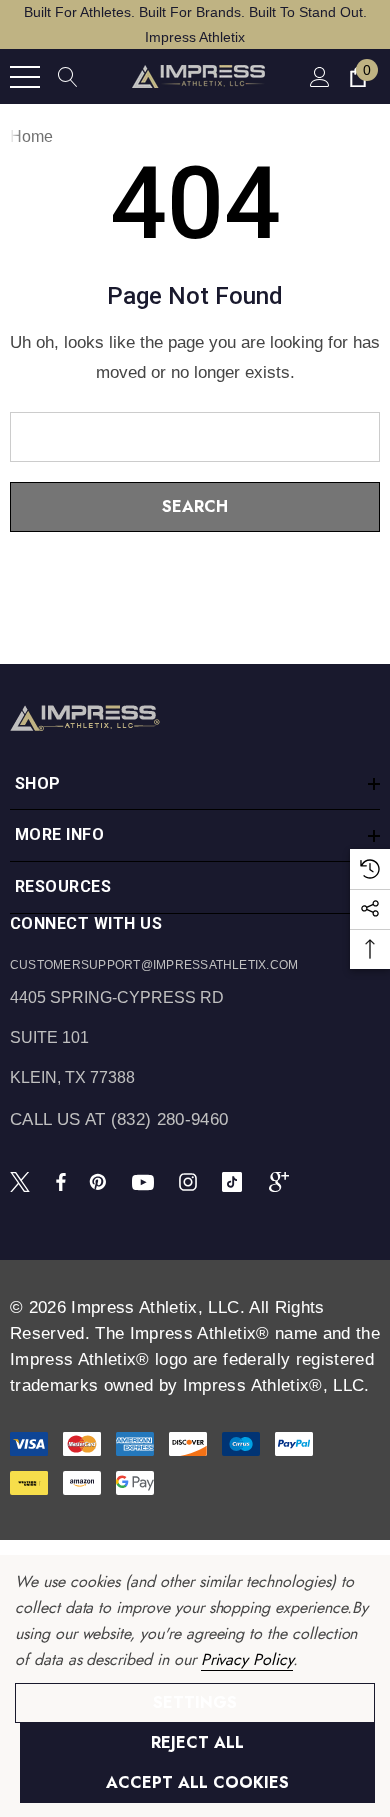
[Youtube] (146, 1181)
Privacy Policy (247, 1659)
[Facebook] (61, 1181)
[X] (24, 1181)
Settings (195, 1702)
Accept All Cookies (197, 1782)
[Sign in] (318, 76)
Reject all (197, 1742)
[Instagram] (191, 1181)
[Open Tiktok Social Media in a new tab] (236, 1181)
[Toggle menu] (25, 77)
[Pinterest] (101, 1181)
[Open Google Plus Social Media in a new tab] (283, 1181)
